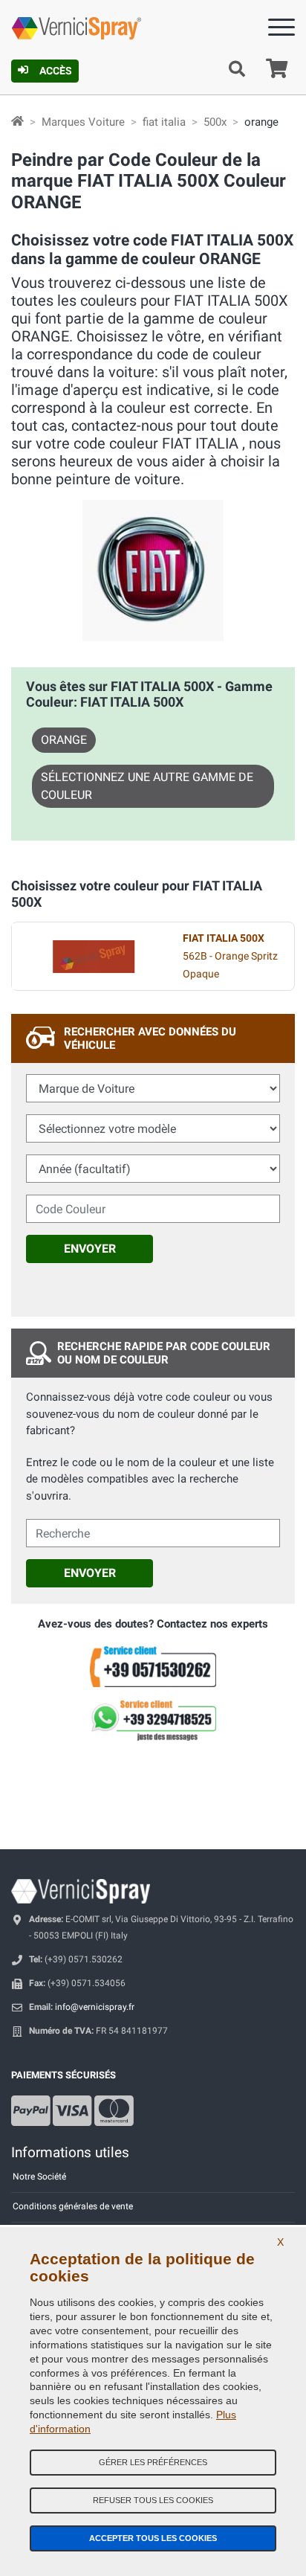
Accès (56, 71)
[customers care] (153, 1666)
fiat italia (164, 122)
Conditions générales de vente (73, 2206)
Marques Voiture (83, 122)
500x (215, 122)
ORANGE (64, 740)
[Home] (17, 122)
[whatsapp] (153, 1721)
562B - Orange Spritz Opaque (230, 956)
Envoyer (90, 1249)
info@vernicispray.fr (95, 2007)
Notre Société (39, 2177)
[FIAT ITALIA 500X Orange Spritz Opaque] (94, 957)
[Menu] (281, 30)
